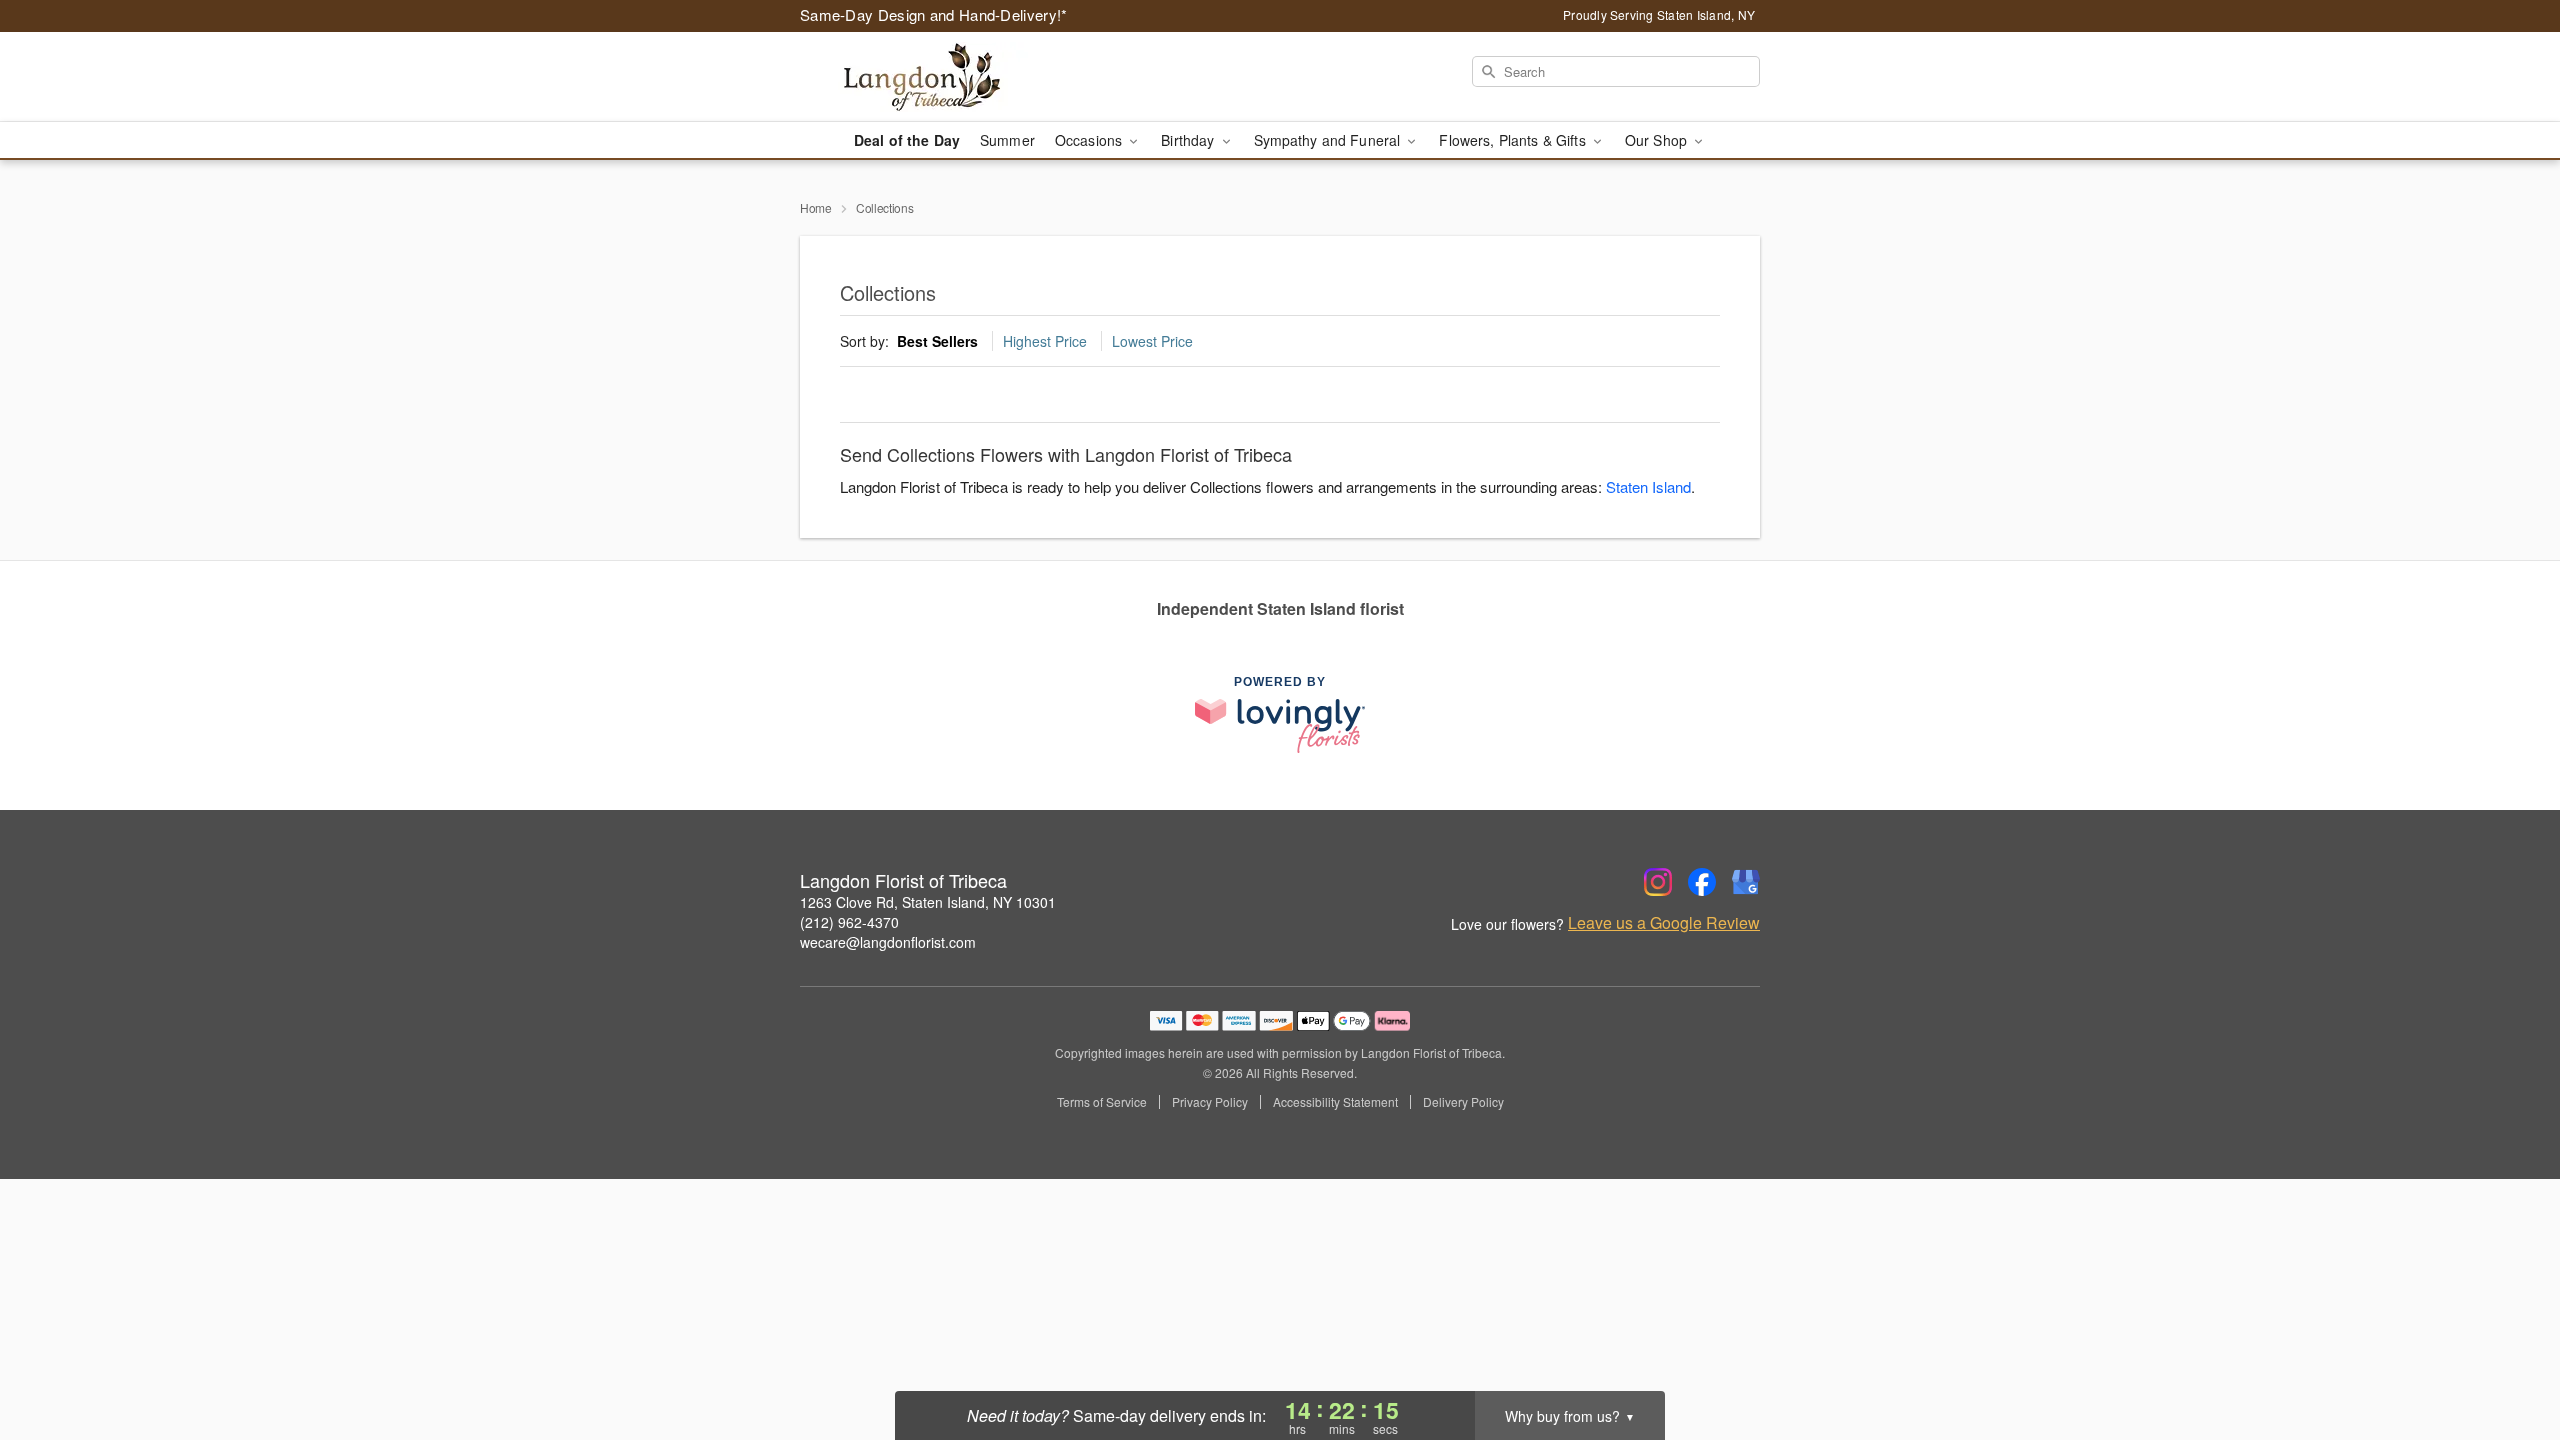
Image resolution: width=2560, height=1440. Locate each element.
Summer (1007, 140)
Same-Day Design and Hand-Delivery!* (934, 14)
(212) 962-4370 (849, 922)
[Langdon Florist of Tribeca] (944, 77)
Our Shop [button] (1658, 140)
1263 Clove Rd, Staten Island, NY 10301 (928, 902)
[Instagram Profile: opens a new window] (1658, 882)
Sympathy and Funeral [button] (1329, 140)
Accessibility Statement (1335, 1102)
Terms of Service (1102, 1102)
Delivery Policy (1463, 1102)
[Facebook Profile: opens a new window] (1702, 882)
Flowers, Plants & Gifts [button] (1514, 140)
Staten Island (1648, 486)
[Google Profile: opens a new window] (1746, 882)
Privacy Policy (1210, 1102)
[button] (2507, 1355)
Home (816, 207)
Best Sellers (937, 341)
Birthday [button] (1189, 140)
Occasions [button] (1090, 140)
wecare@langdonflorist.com (888, 942)
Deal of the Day (907, 140)
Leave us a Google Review (1664, 923)
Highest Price (1045, 341)
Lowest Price (1152, 341)
